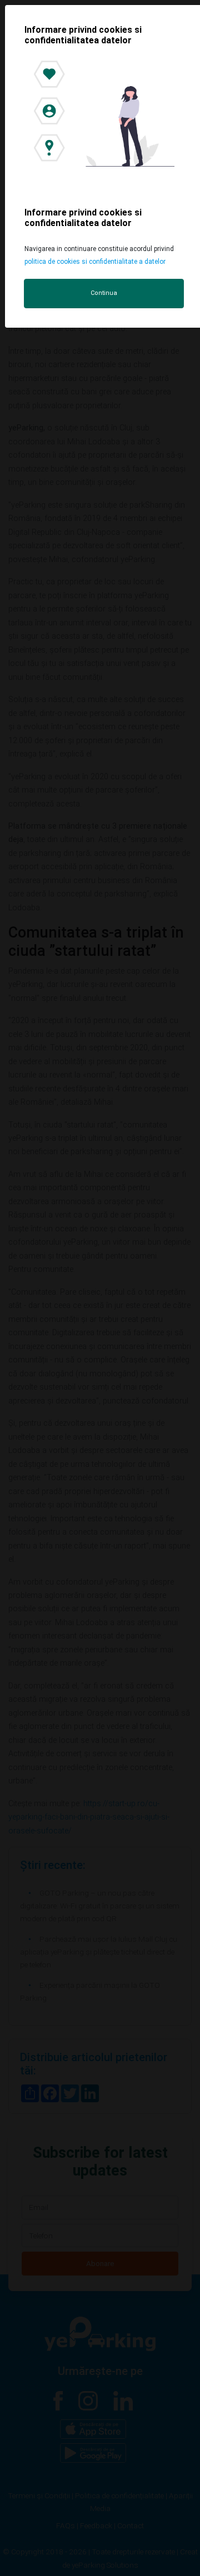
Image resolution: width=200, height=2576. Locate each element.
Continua (104, 293)
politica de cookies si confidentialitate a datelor (95, 262)
